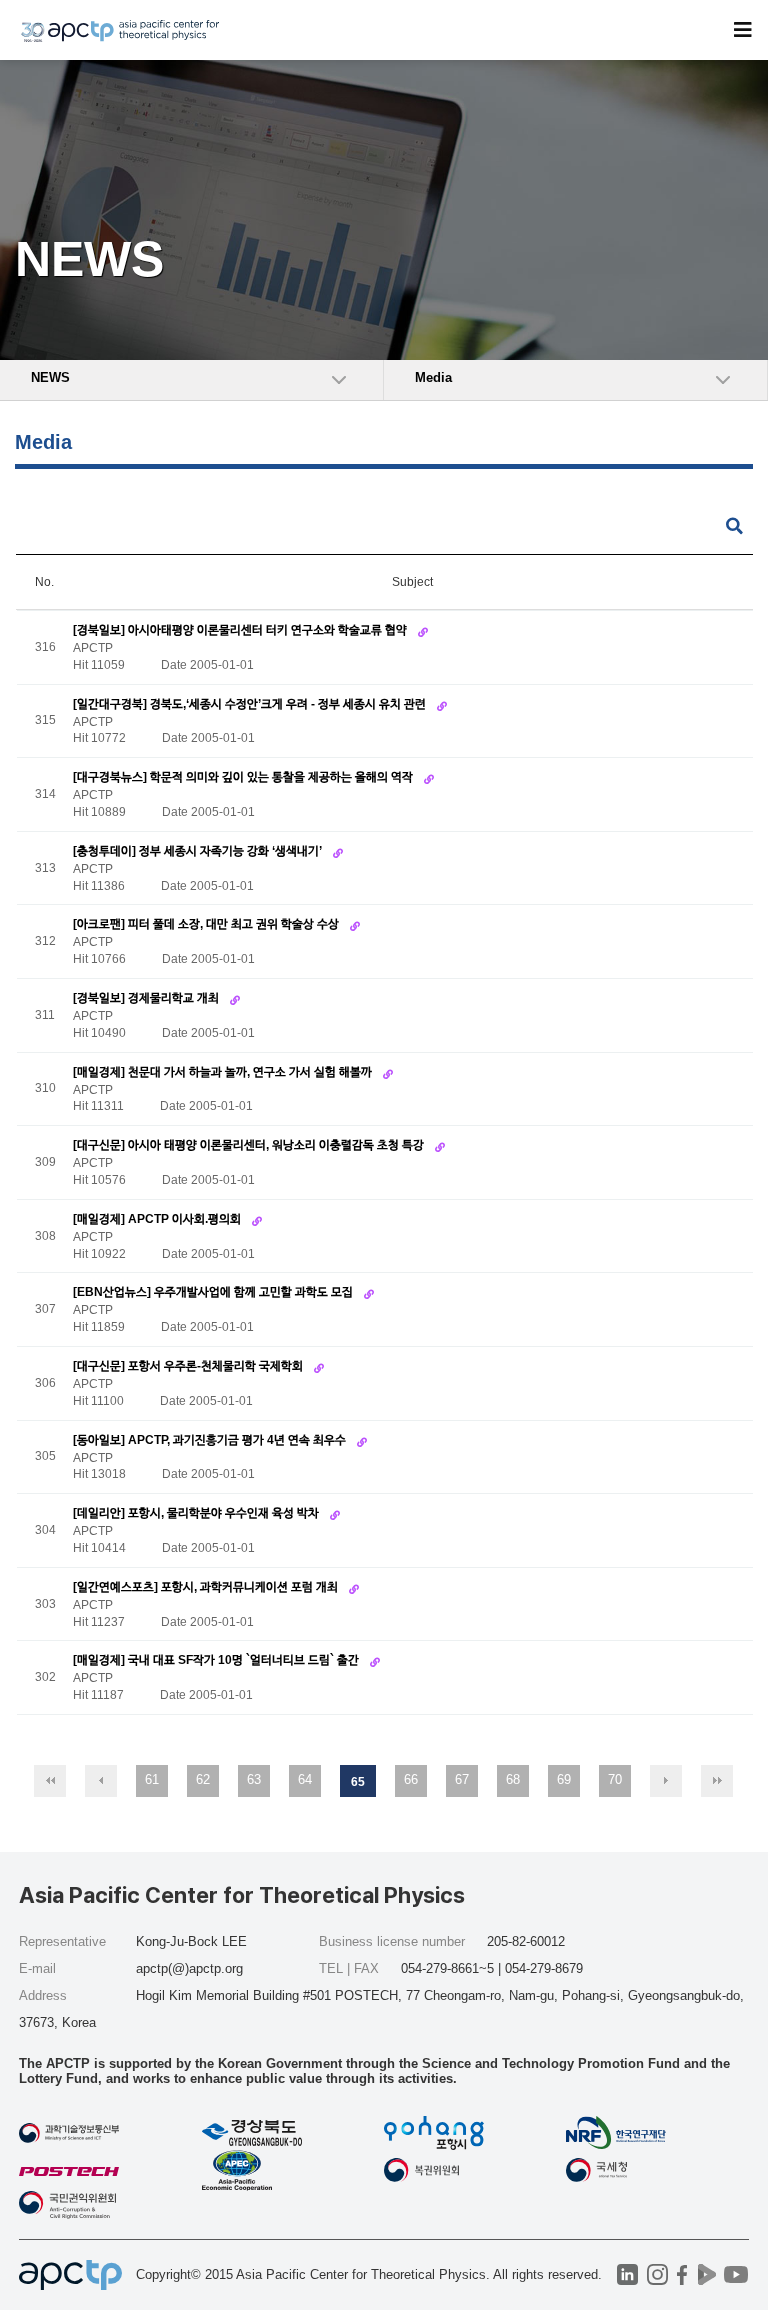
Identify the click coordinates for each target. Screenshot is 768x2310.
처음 (50, 1781)
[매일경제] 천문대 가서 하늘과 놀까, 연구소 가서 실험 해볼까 (224, 1072)
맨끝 (717, 1781)
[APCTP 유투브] (736, 2274)
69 (564, 1779)
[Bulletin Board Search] (734, 526)
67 (462, 1779)
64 (305, 1779)
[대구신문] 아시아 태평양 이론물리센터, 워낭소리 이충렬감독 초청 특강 (250, 1145)
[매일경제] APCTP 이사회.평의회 (158, 1219)
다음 (666, 1781)
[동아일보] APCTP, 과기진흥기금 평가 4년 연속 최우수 (211, 1440)
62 (203, 1779)
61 (152, 1779)
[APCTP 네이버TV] (707, 2274)
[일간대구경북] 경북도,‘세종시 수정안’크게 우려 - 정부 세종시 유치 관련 (251, 704)
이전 (101, 1781)
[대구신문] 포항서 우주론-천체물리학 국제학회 (189, 1366)
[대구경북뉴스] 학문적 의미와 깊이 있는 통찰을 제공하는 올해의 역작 (244, 777)
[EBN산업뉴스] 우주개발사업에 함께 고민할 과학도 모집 (214, 1292)
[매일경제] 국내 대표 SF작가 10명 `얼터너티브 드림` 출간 (217, 1660)
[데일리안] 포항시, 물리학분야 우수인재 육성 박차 (197, 1513)
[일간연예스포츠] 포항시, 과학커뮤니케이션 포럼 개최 (207, 1587)
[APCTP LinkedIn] (627, 2274)
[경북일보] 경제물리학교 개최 (147, 998)
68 (513, 1779)
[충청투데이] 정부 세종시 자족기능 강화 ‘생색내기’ (199, 851)
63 (254, 1779)
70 (615, 1779)
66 (411, 1779)
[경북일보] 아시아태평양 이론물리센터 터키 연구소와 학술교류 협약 (241, 630)
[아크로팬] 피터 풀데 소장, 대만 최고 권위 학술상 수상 (207, 924)
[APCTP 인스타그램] (657, 2274)
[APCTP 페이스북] (682, 2274)
